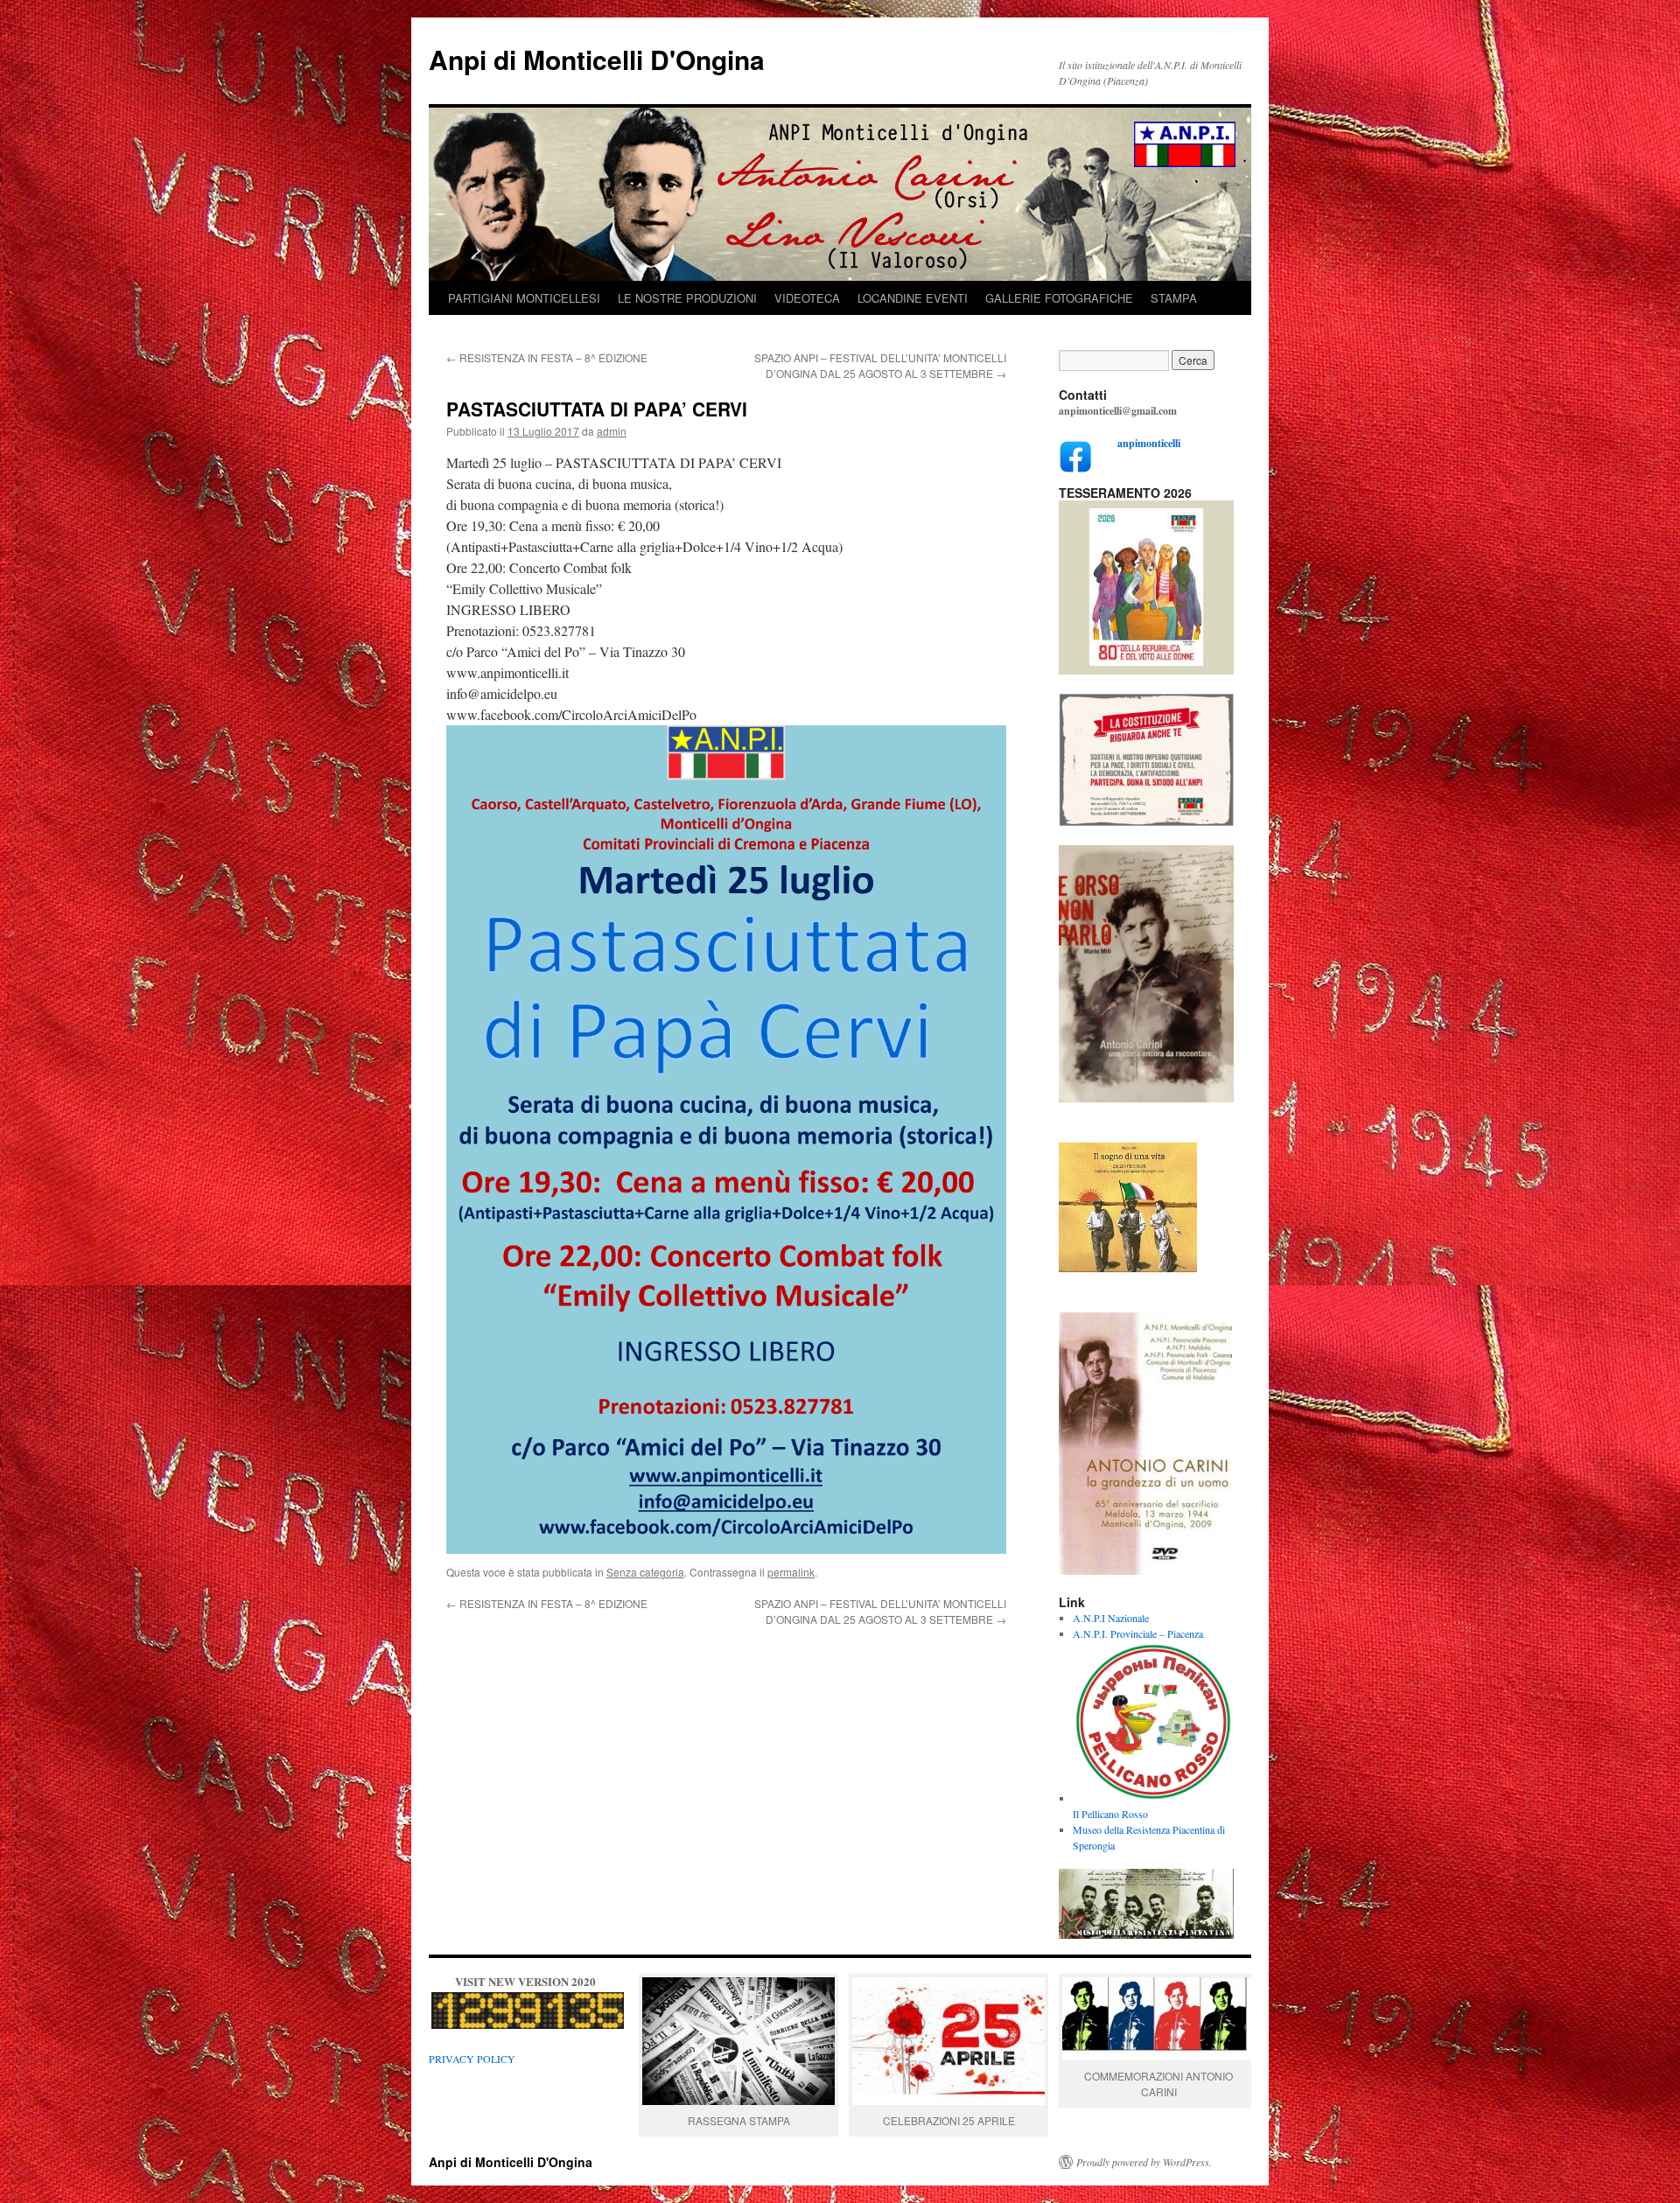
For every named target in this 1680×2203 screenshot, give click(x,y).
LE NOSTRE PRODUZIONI (687, 298)
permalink (791, 1572)
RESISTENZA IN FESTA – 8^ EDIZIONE (547, 357)
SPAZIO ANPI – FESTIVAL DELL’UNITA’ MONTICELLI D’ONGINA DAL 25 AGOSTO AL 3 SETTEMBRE (880, 365)
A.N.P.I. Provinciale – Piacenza (1138, 1633)
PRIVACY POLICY (472, 2059)
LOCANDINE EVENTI (913, 298)
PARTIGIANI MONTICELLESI (524, 298)
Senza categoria (645, 1572)
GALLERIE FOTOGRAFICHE (1059, 298)
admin (612, 431)
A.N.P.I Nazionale (1111, 1618)
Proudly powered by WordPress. (1144, 2162)
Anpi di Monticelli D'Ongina (597, 59)
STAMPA (1174, 298)
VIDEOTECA (807, 298)
